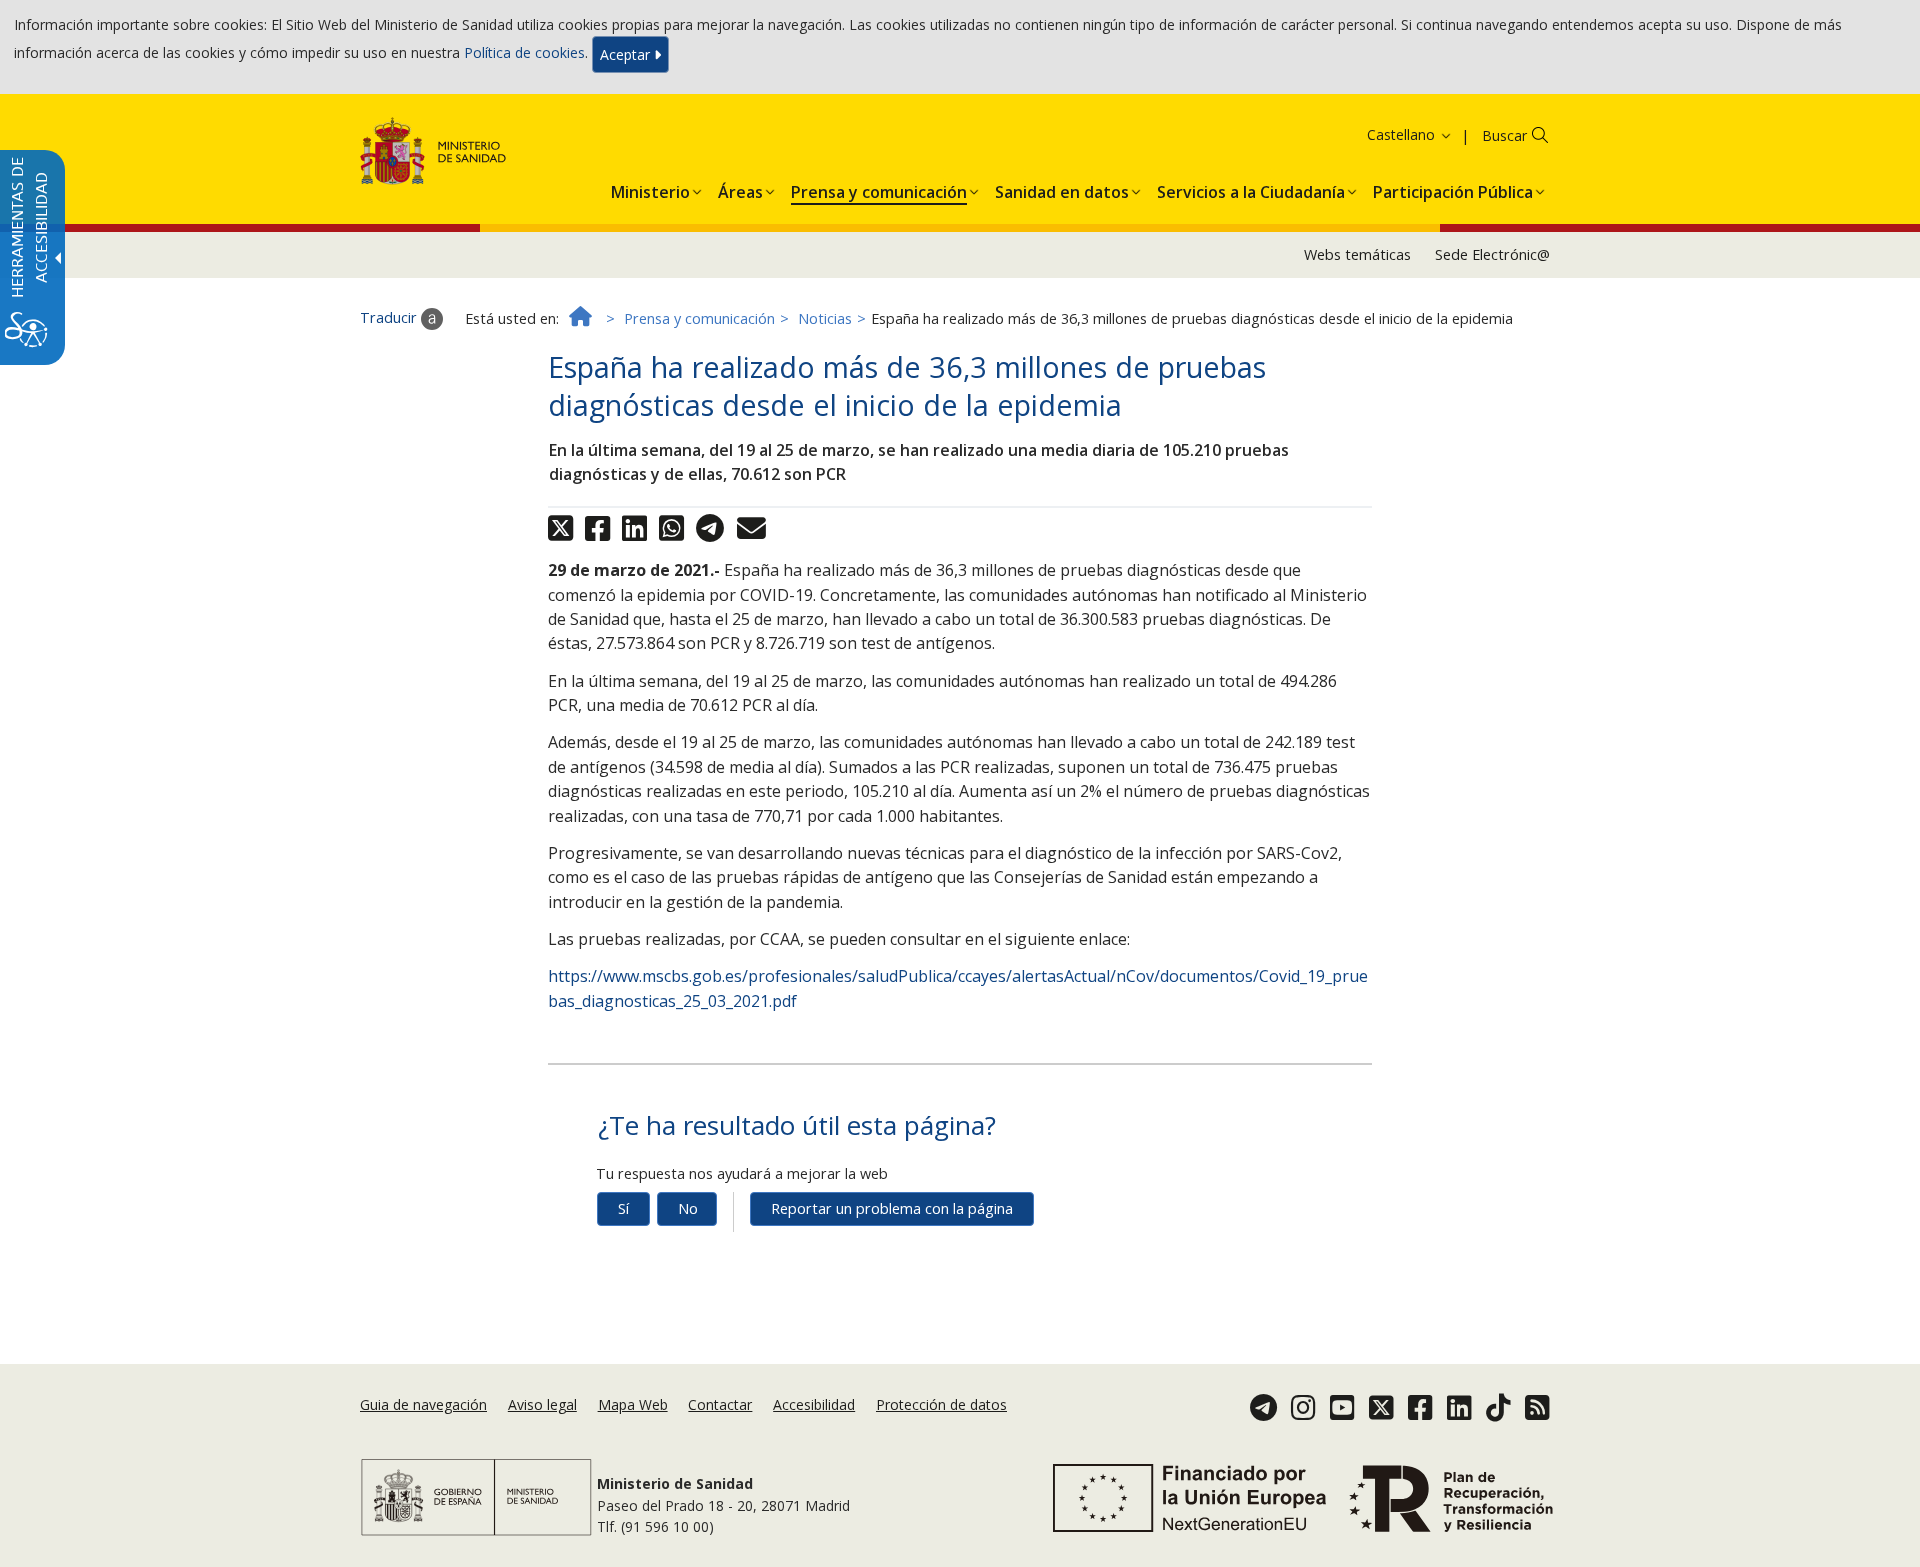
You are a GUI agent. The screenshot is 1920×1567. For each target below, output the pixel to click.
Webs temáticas (1357, 254)
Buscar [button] (1504, 135)
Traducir (390, 317)
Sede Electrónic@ (1492, 254)
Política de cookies (524, 52)
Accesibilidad (814, 1404)
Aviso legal (542, 1404)
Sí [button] (623, 1208)
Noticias (825, 318)
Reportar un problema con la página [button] (892, 1208)
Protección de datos (941, 1404)
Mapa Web (633, 1404)
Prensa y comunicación (699, 318)
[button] (1384, 134)
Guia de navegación (423, 1404)
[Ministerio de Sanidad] (433, 154)
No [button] (688, 1208)
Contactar (720, 1404)
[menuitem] (650, 188)
